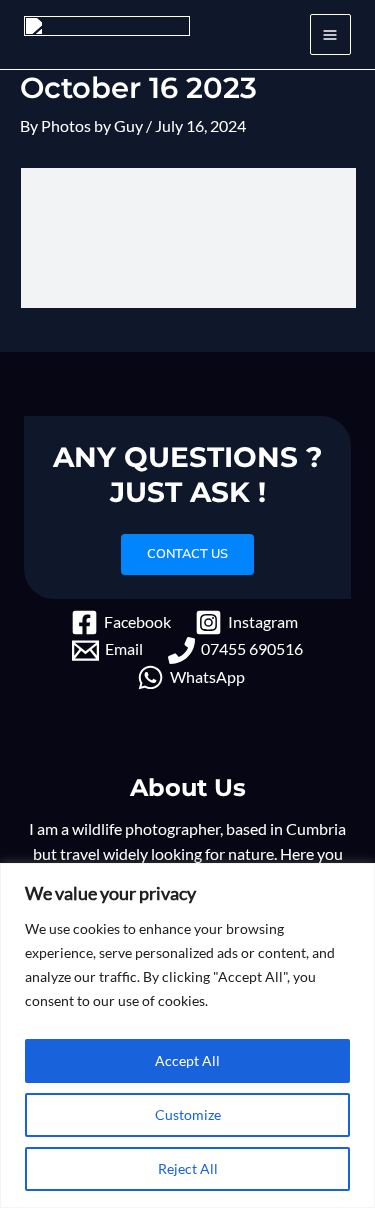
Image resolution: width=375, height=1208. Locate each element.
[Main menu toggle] (330, 34)
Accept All (187, 1060)
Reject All (188, 1168)
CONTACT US (187, 554)
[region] (187, 1035)
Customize (188, 1114)
